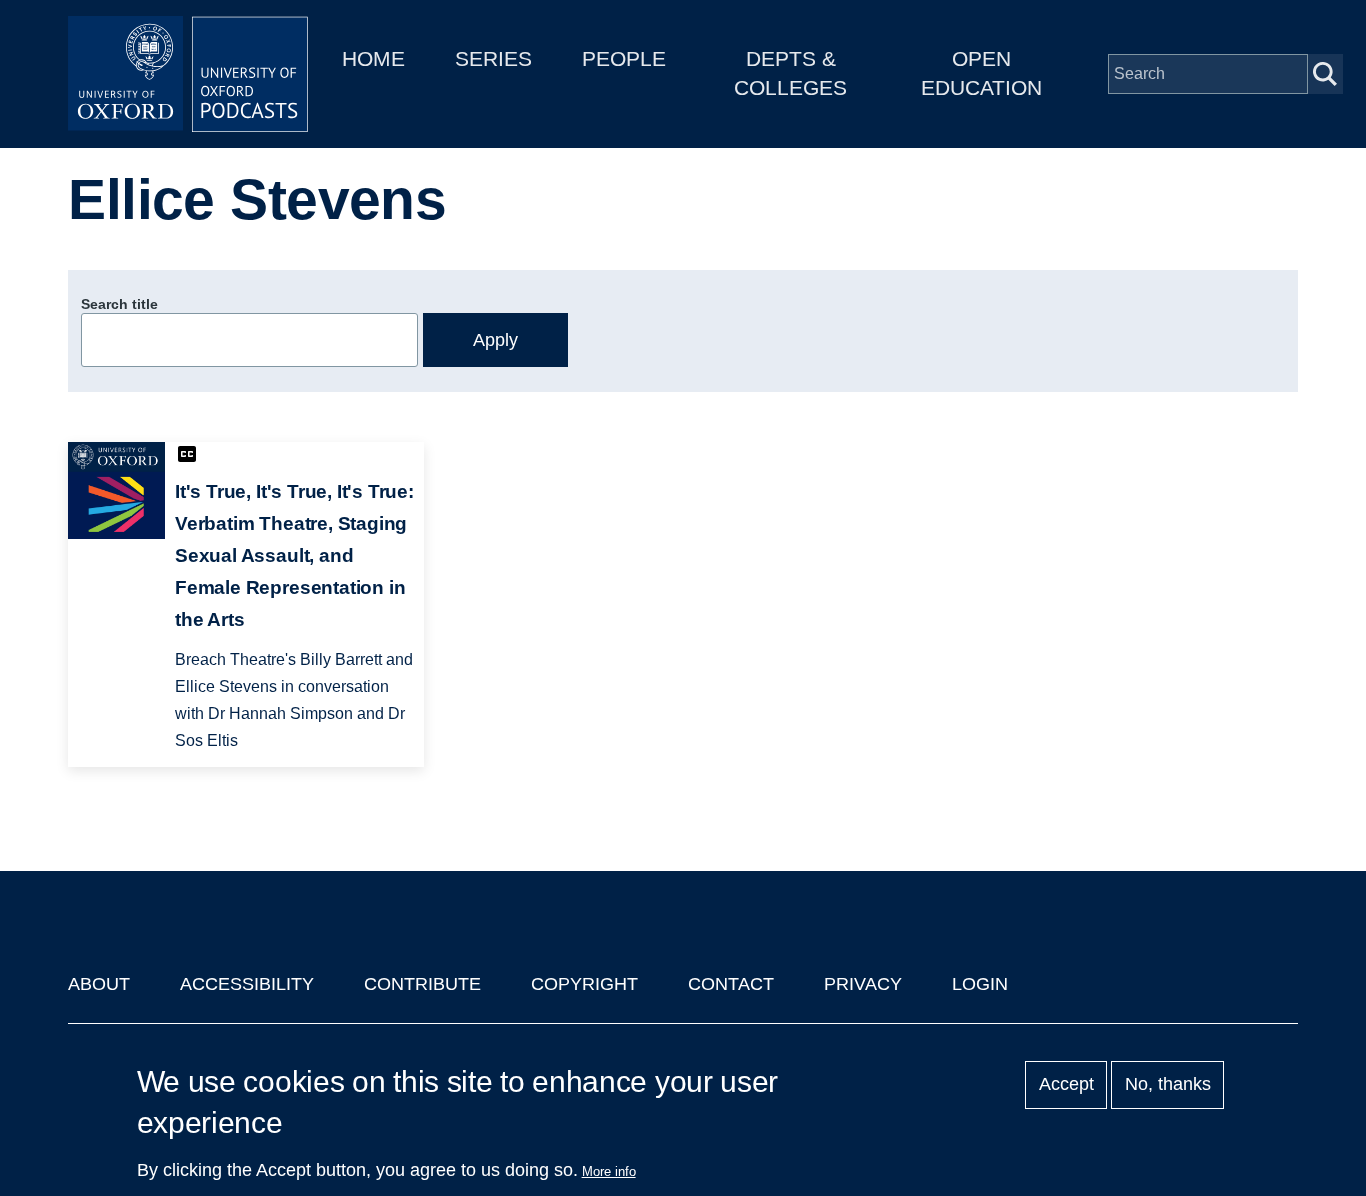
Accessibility (247, 984)
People (624, 58)
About (99, 984)
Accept (1066, 1085)
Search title (119, 304)
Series (493, 58)
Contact (731, 984)
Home (373, 58)
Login (980, 984)
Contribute (422, 984)
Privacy (863, 984)
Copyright (584, 984)
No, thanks (1168, 1085)
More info (609, 1171)
